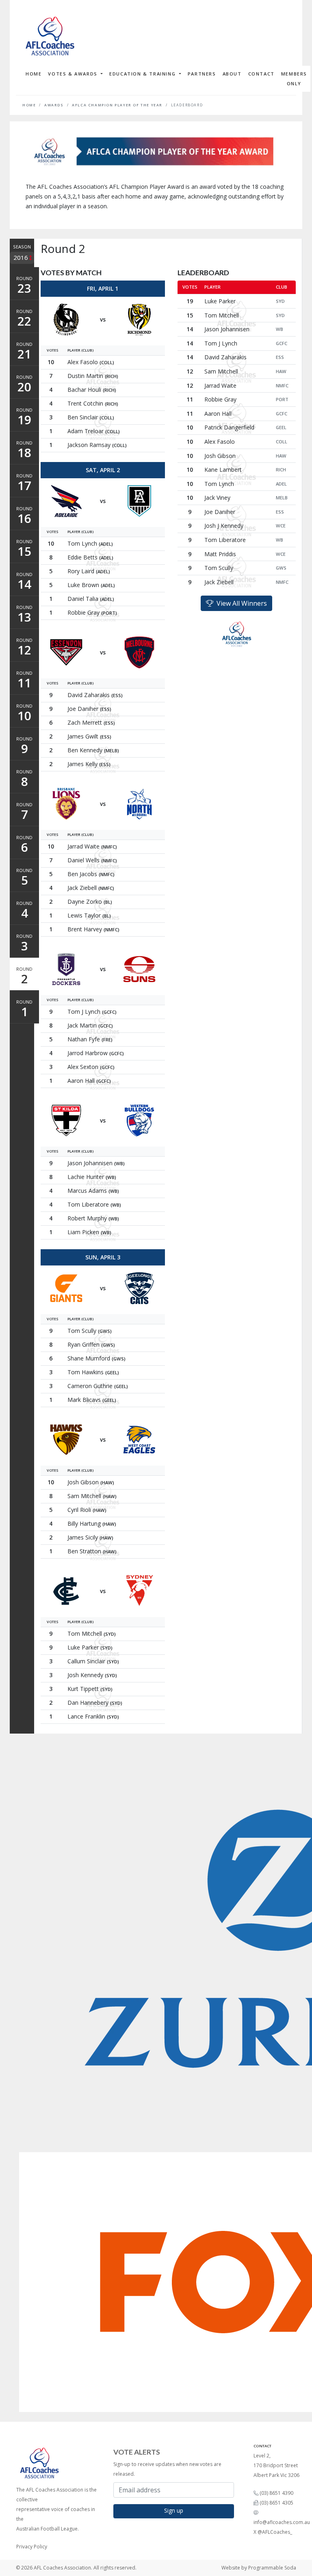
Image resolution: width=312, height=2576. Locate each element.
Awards (54, 105)
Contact (261, 74)
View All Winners (240, 603)
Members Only (294, 79)
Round (24, 286)
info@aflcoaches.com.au (282, 2522)
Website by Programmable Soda (259, 2568)
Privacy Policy (32, 2547)
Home (34, 74)
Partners (202, 74)
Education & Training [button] (143, 74)
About (232, 74)
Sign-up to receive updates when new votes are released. (167, 2469)
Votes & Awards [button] (74, 74)
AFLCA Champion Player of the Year (117, 105)
